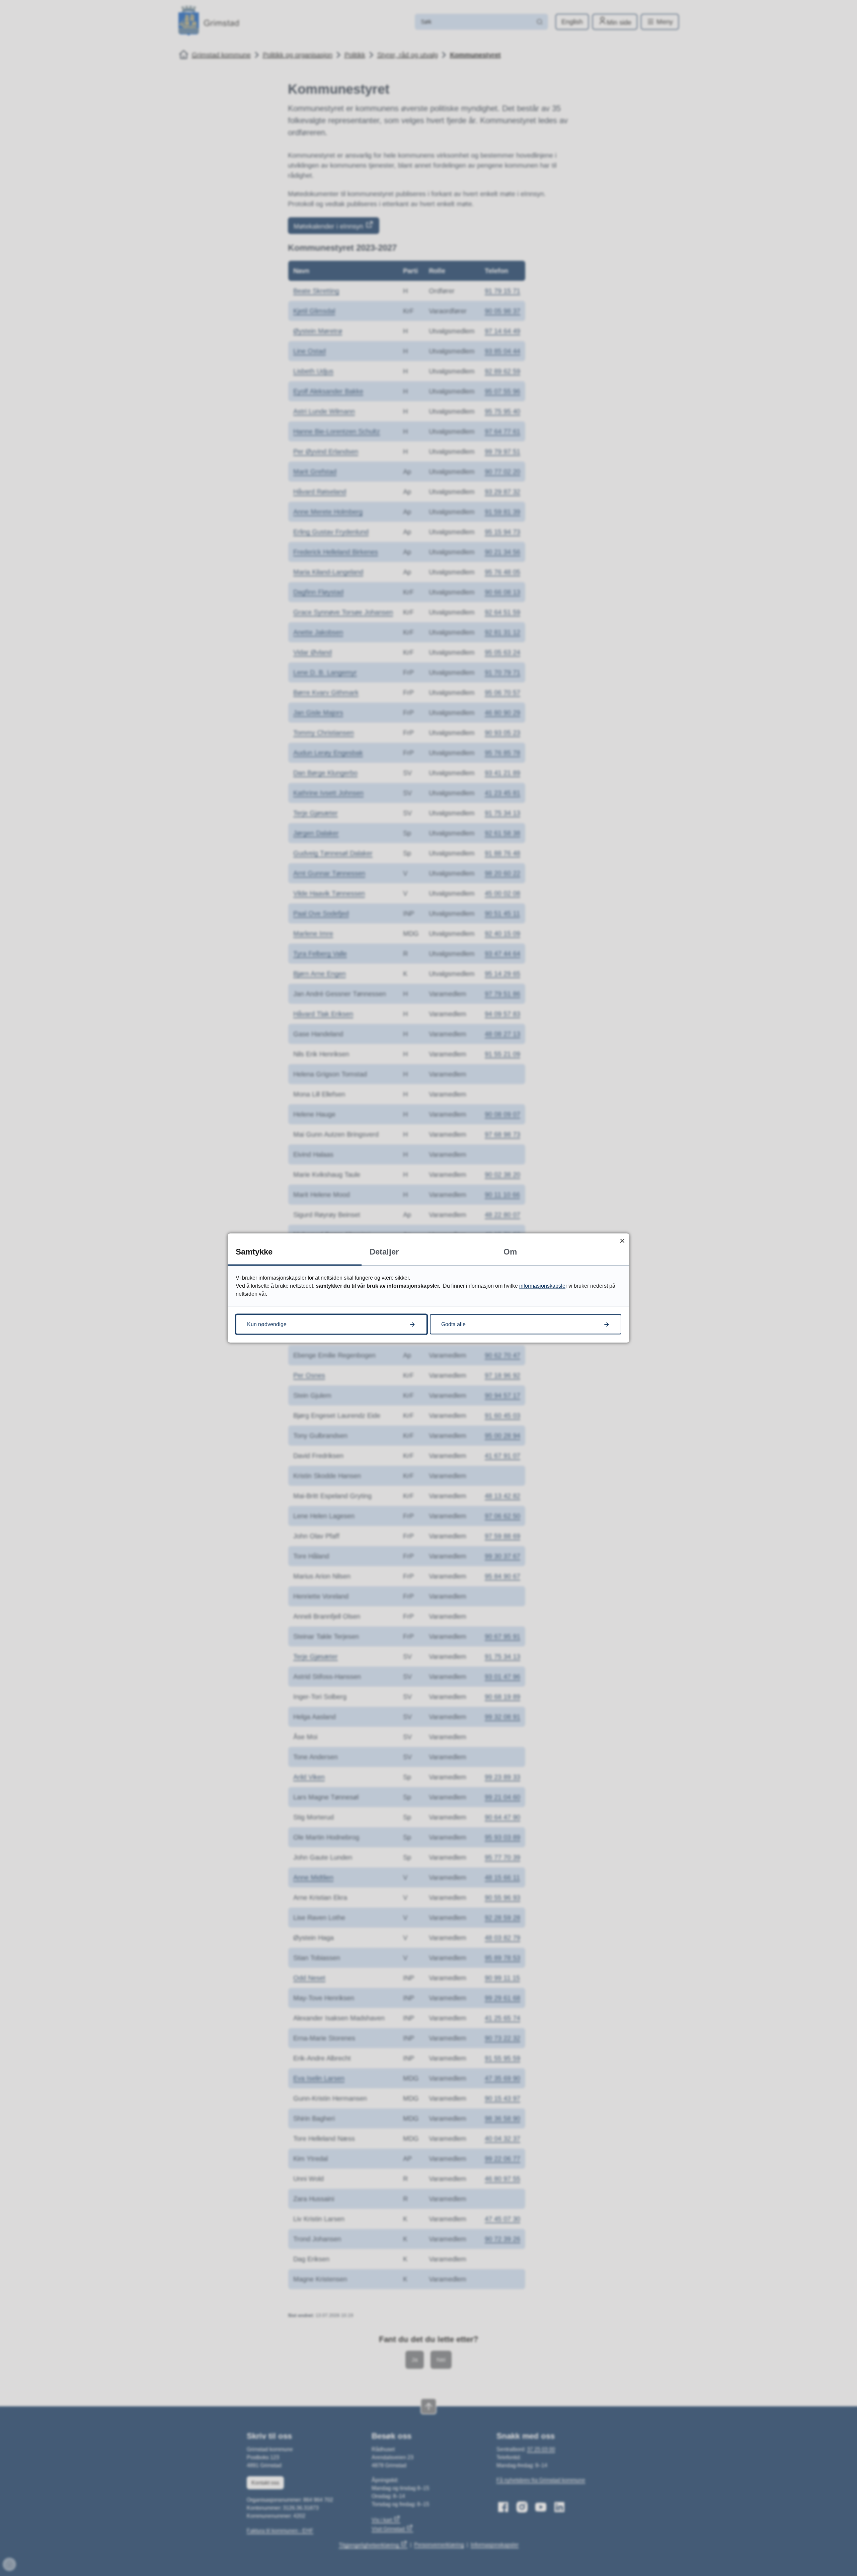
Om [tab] (510, 1252)
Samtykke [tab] (254, 1252)
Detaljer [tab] (384, 1252)
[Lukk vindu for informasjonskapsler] (622, 1241)
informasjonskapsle (542, 1286)
